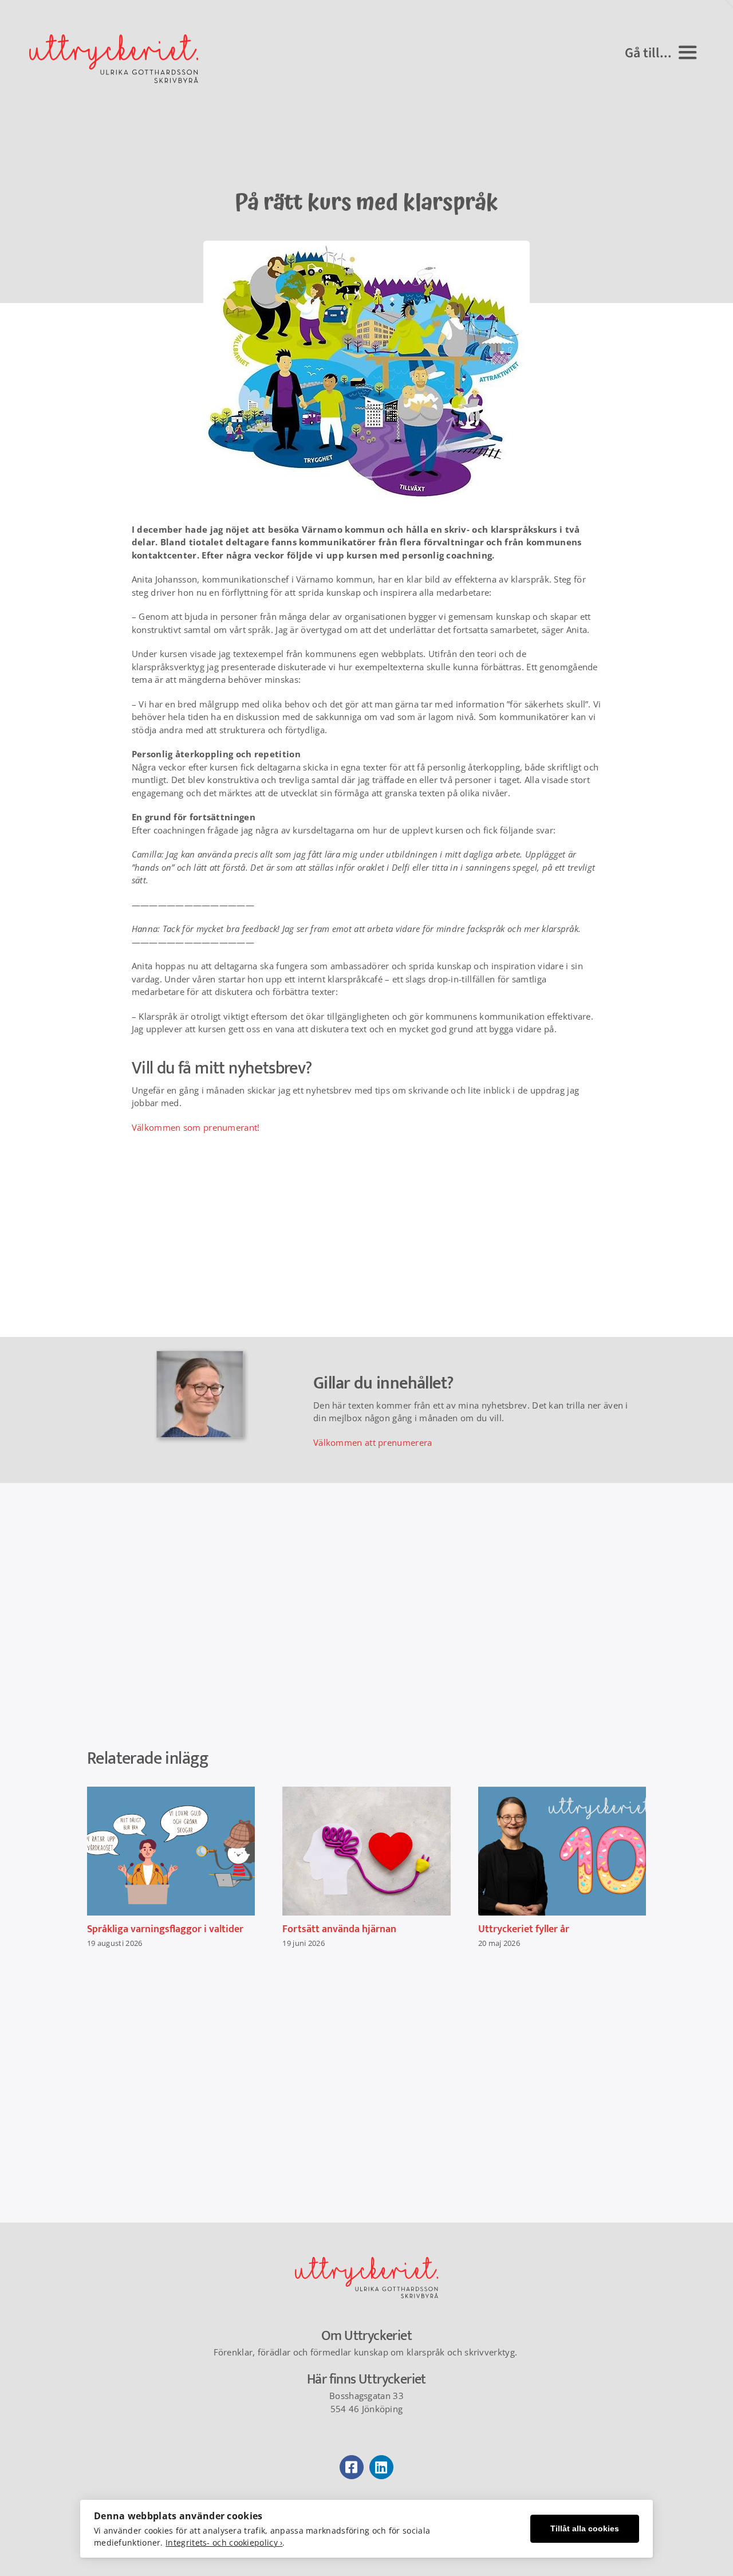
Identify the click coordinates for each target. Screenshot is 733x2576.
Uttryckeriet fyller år (552, 1851)
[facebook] (352, 2467)
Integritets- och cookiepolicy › (224, 2542)
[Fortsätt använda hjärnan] (366, 1851)
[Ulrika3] (366, 2261)
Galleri (181, 1851)
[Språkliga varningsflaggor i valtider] (171, 1851)
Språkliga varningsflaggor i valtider (161, 1851)
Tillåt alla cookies (585, 2529)
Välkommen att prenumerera (373, 1442)
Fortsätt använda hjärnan (356, 1851)
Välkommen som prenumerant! (196, 1127)
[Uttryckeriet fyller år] (562, 1851)
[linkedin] (381, 2467)
